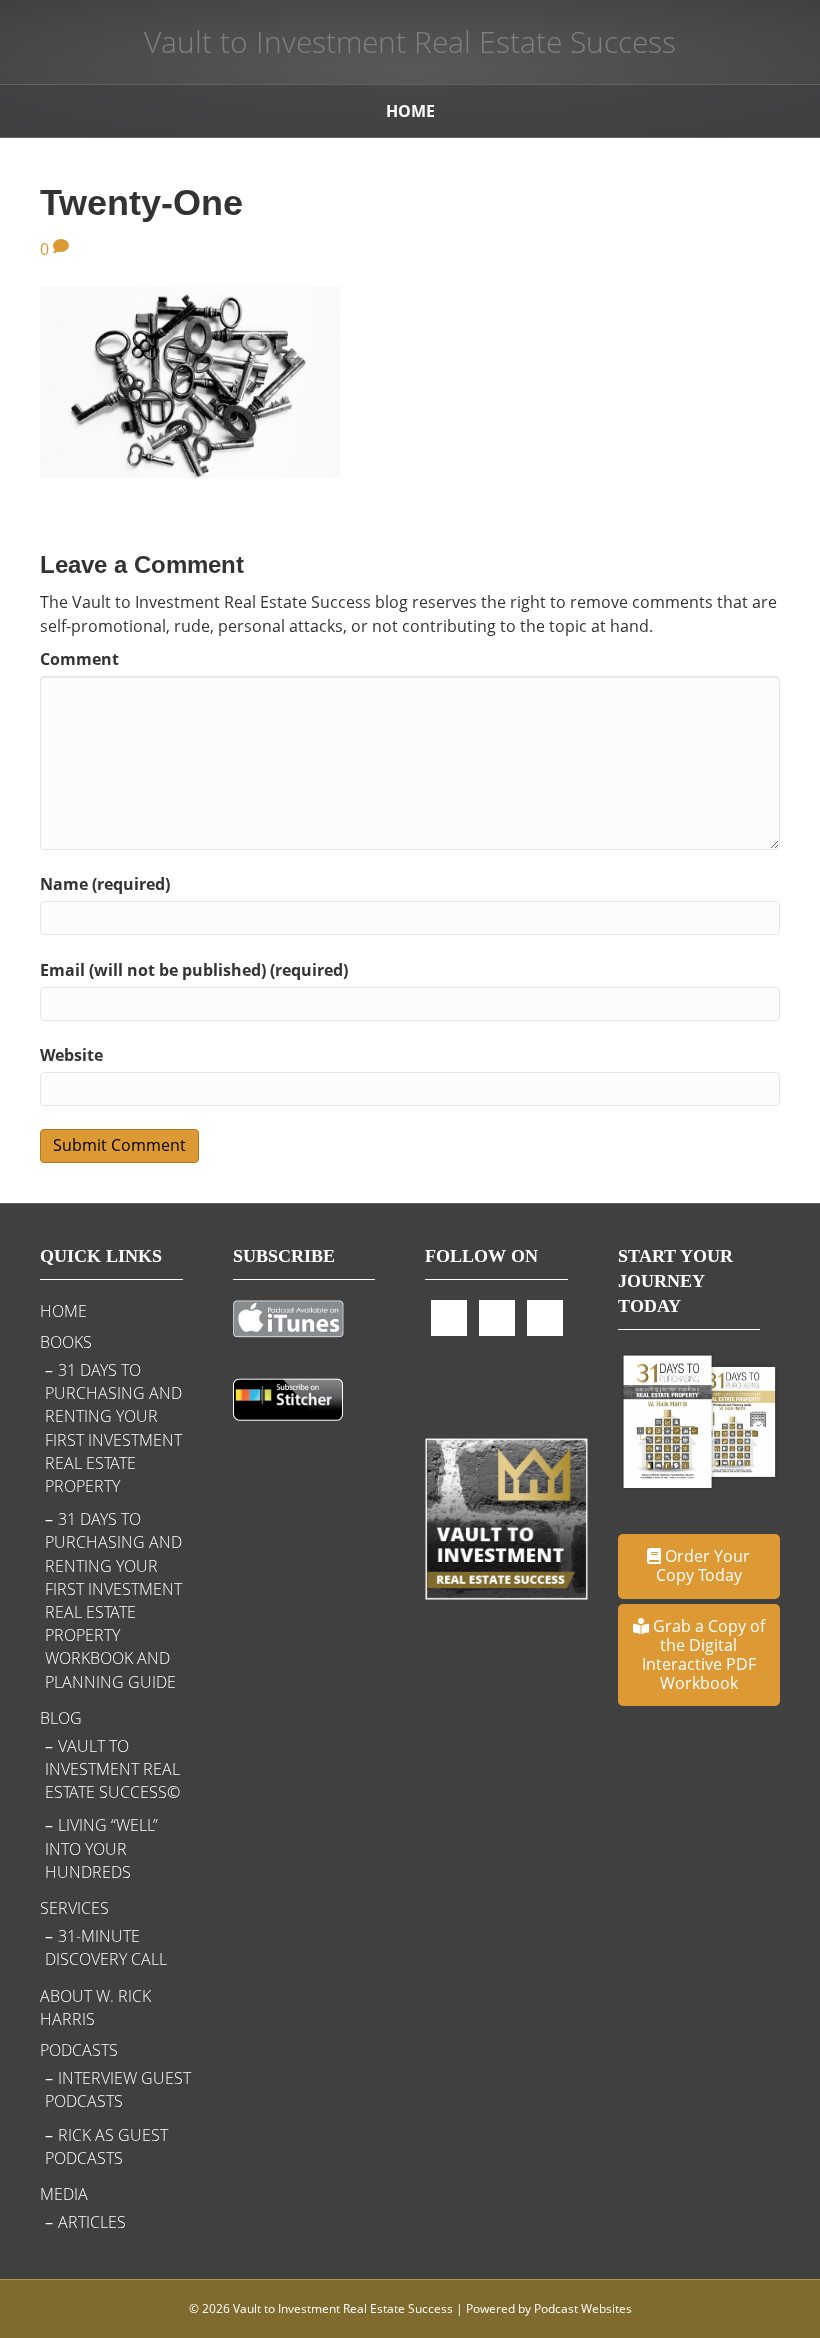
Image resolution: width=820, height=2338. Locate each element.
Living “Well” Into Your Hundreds (101, 1848)
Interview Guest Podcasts (118, 2089)
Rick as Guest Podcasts (106, 2146)
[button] (699, 1566)
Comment (79, 659)
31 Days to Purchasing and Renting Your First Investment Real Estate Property (113, 1428)
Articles (92, 2222)
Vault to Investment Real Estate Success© (112, 1769)
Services (74, 1908)
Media (64, 2194)
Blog (61, 1718)
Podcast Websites (583, 2308)
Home (410, 111)
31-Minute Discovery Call (106, 1947)
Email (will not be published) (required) (194, 970)
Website (71, 1055)
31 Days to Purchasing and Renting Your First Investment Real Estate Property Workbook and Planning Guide (113, 1600)
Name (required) (105, 884)
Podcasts (79, 2050)
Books (66, 1342)
